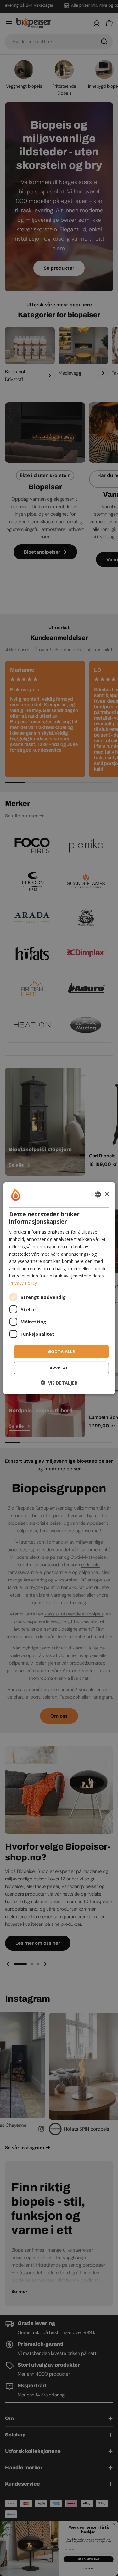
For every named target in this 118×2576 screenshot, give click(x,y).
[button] (59, 1383)
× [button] (107, 1194)
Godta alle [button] (61, 1351)
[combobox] (98, 1194)
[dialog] (59, 1288)
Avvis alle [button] (61, 1368)
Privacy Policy (23, 1283)
